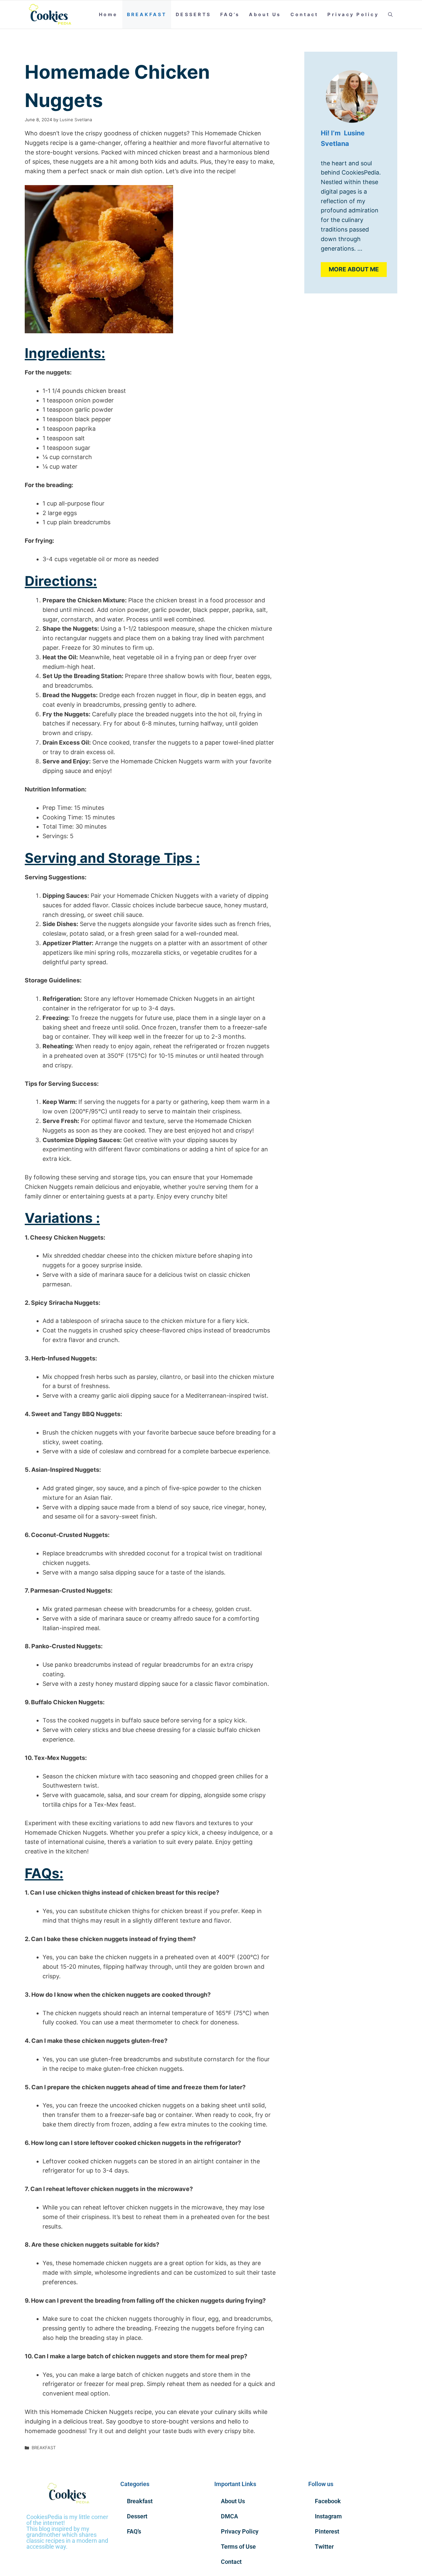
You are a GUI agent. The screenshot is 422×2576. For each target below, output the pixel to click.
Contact (304, 14)
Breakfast (140, 2501)
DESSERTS (193, 14)
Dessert (137, 2516)
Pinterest (327, 2531)
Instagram (328, 2516)
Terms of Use (238, 2547)
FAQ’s (230, 14)
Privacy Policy (353, 14)
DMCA (229, 2516)
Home (108, 14)
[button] (390, 14)
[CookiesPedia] (54, 14)
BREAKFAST (147, 14)
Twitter (324, 2547)
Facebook (328, 2501)
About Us (265, 14)
